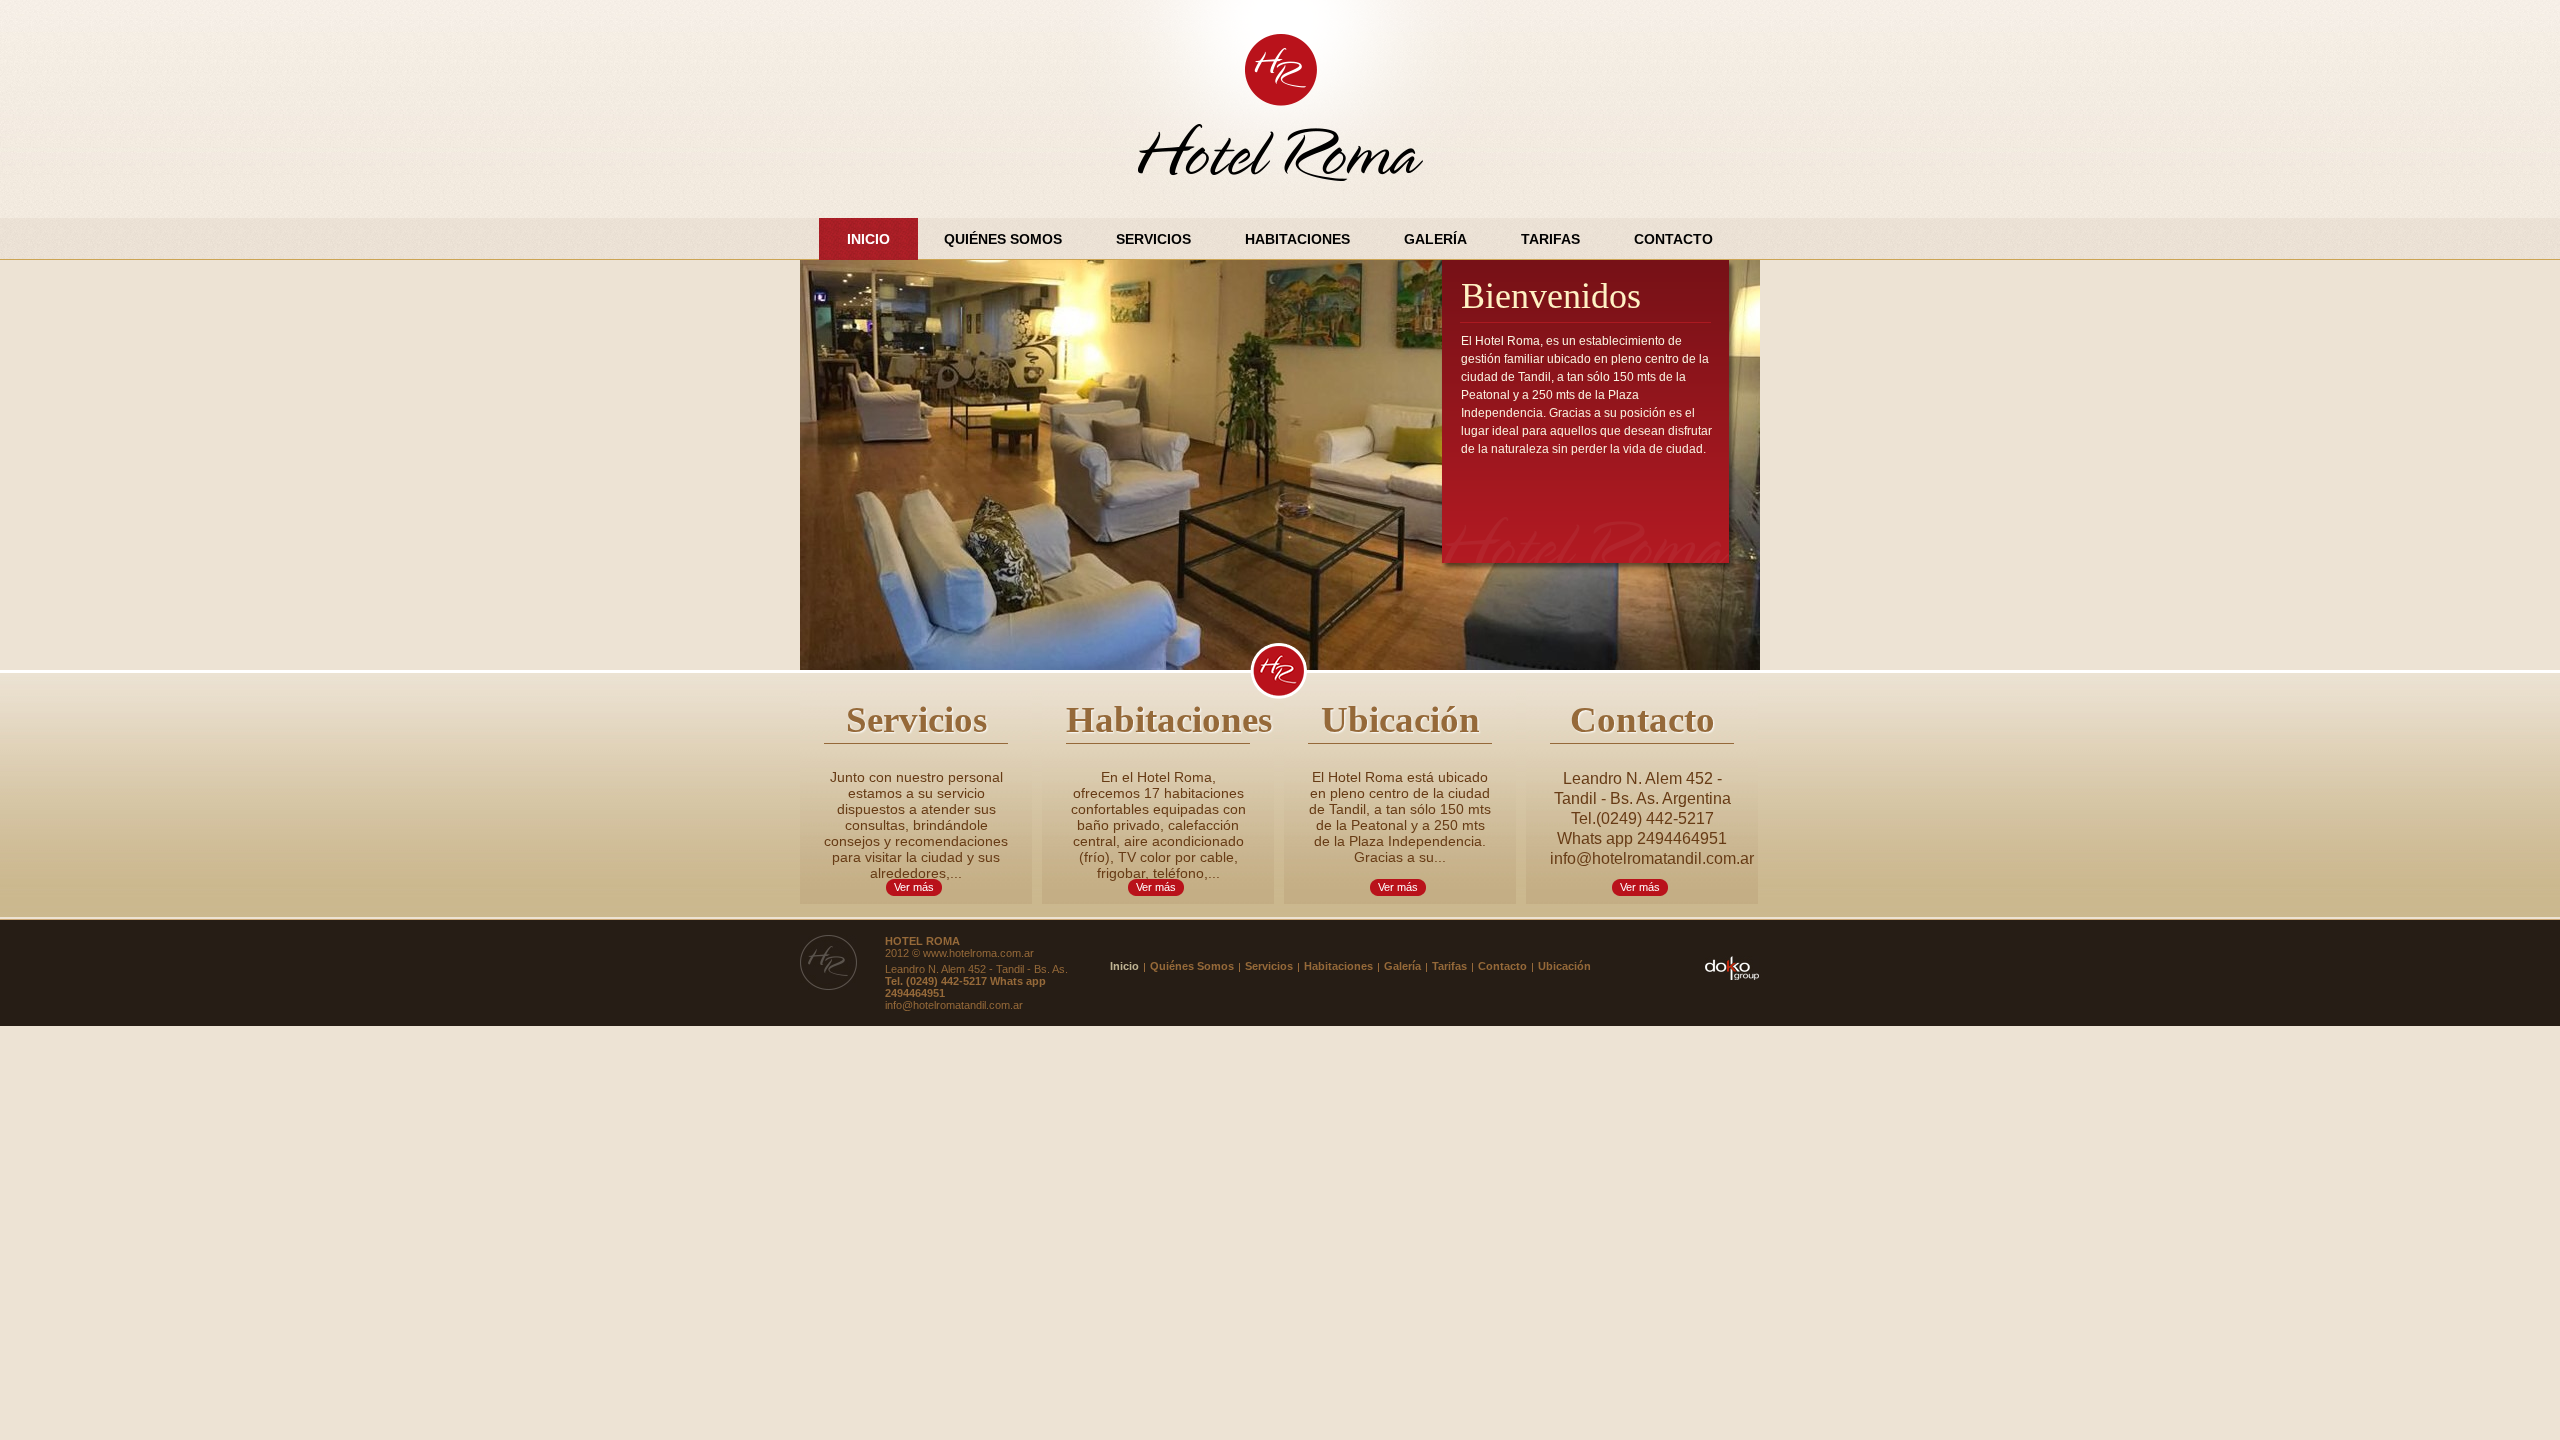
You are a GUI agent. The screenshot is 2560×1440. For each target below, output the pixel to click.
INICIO (868, 239)
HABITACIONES (1297, 239)
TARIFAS (1550, 239)
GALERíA (1435, 239)
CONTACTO (1673, 239)
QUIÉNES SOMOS (1003, 239)
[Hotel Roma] (1280, 109)
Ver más (914, 887)
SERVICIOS (1153, 239)
